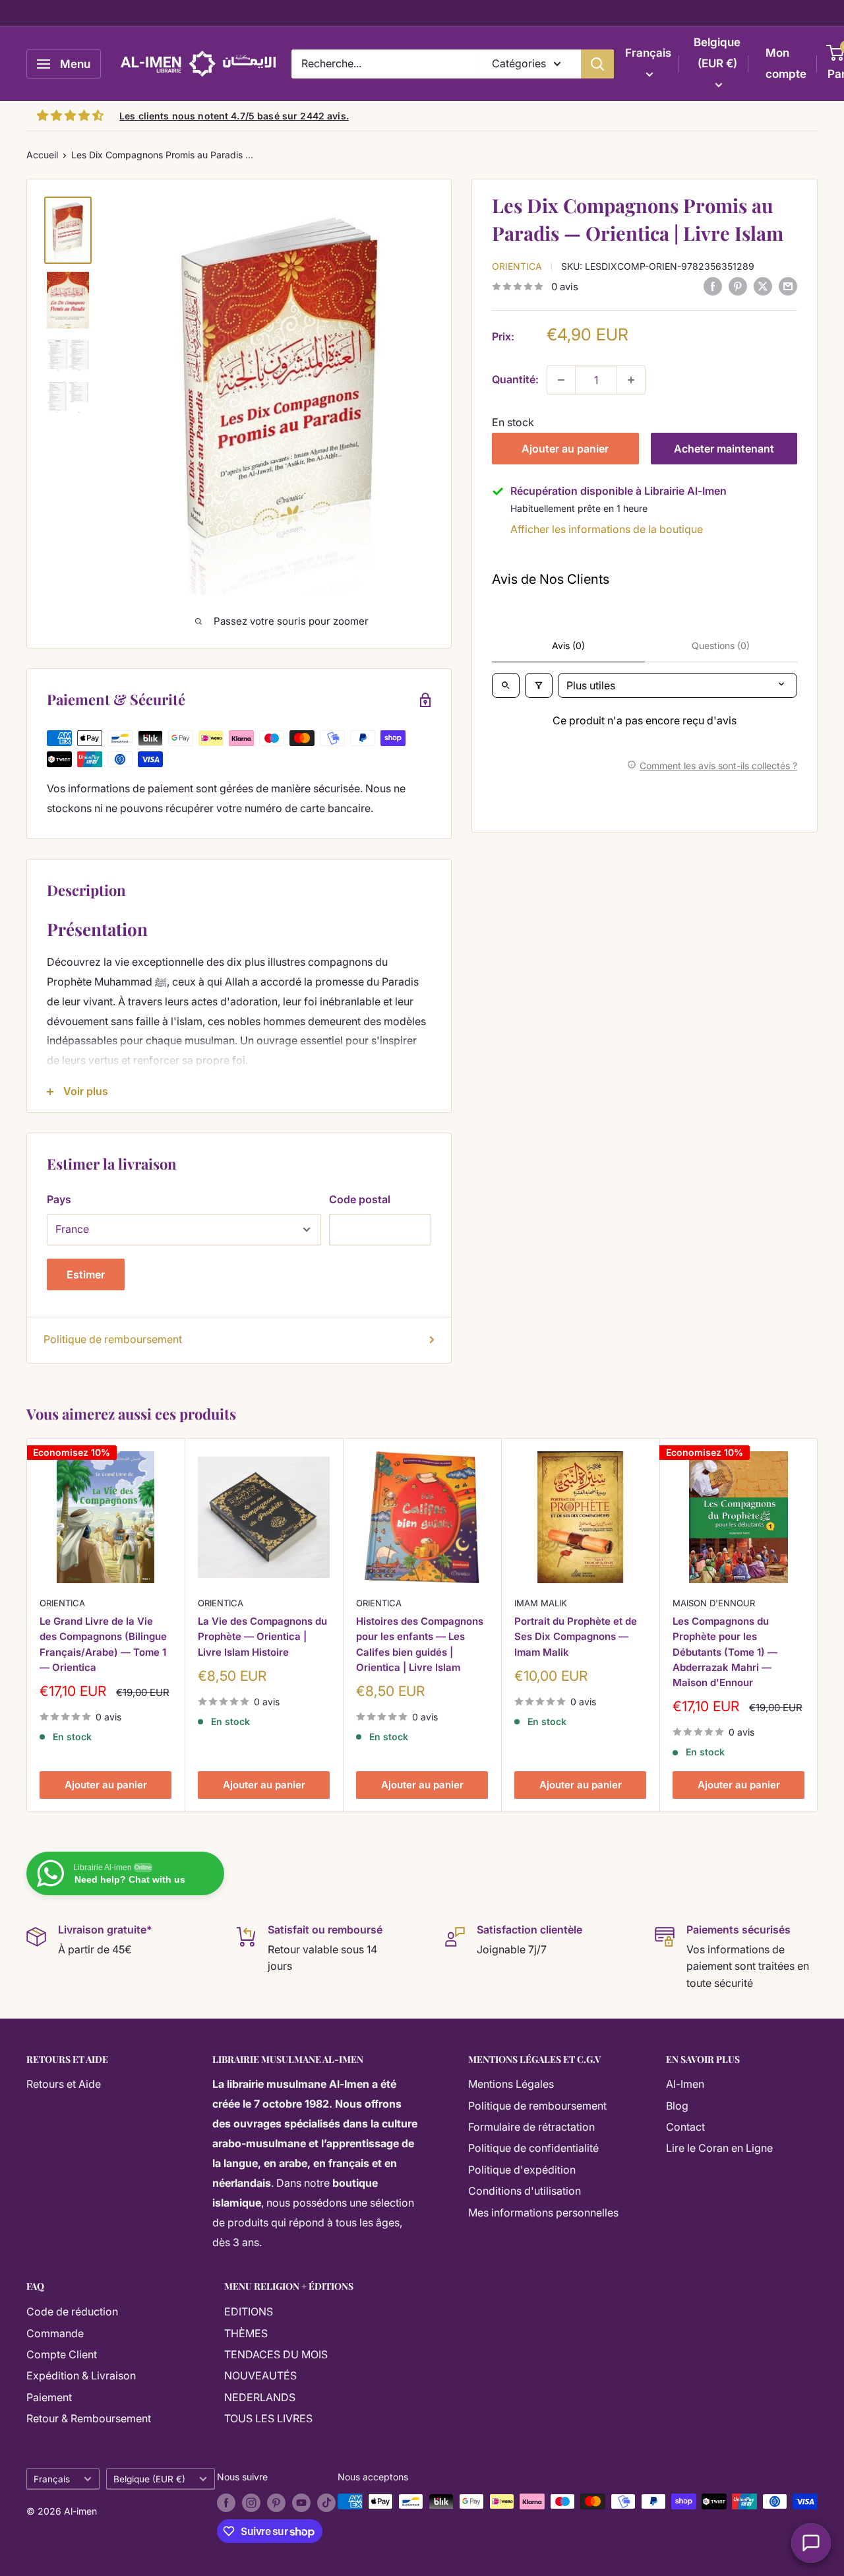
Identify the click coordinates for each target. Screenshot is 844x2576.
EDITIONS (249, 2311)
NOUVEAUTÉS (260, 2375)
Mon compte (786, 63)
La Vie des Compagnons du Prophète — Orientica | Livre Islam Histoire (262, 1637)
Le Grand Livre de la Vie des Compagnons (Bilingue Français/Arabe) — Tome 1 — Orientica (103, 1644)
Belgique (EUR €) (149, 2479)
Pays (59, 1199)
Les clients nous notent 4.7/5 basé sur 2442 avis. (234, 116)
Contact (685, 2127)
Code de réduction (72, 2311)
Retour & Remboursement (89, 2418)
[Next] (818, 1625)
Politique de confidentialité (533, 2148)
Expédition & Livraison (81, 2375)
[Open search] (506, 685)
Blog (677, 2106)
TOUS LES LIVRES (268, 2418)
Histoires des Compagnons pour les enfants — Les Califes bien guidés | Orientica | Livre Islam (420, 1644)
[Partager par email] (788, 286)
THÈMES (246, 2333)
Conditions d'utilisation (525, 2191)
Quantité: (515, 379)
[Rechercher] (597, 64)
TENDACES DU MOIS (276, 2354)
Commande (55, 2333)
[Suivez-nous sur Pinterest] (276, 2503)
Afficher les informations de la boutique (607, 529)
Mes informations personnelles (543, 2213)
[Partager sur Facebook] (713, 286)
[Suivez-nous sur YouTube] (301, 2503)
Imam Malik (541, 1603)
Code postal (360, 1199)
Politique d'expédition (522, 2170)
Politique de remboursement (113, 1339)
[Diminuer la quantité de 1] (561, 380)
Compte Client (62, 2354)
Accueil (42, 155)
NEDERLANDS (260, 2397)
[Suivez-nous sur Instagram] (251, 2503)
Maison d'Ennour (714, 1603)
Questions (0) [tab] (721, 645)
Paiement (49, 2397)
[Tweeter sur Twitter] (763, 286)
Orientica (517, 266)
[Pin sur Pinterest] (738, 286)
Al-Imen (685, 2084)
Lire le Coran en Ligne (719, 2148)
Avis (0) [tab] (568, 645)
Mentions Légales (511, 2084)
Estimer (86, 1274)
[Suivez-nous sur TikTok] (326, 2503)
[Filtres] (539, 685)
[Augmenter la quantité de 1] (631, 380)
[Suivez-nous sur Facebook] (226, 2503)
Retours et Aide (64, 2084)
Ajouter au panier (565, 449)
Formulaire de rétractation (531, 2127)
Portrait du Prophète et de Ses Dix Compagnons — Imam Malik (576, 1637)
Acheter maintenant (724, 449)
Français (52, 2479)
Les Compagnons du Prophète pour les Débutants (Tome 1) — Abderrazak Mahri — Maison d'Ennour (725, 1652)
